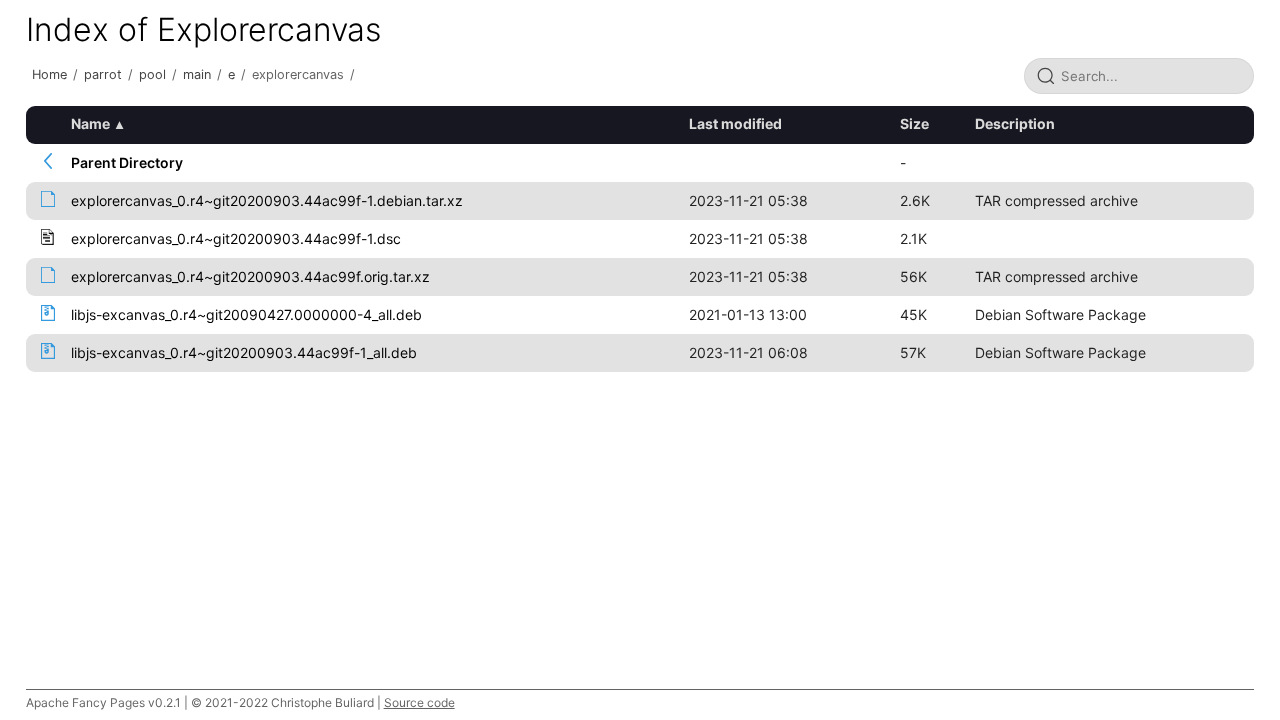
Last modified (735, 123)
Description (1015, 123)
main (197, 74)
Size (914, 123)
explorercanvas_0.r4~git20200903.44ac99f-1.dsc (236, 238)
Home (49, 74)
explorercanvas (298, 74)
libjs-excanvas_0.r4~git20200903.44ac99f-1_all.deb (244, 352)
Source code (419, 702)
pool (152, 74)
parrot (103, 74)
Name (90, 123)
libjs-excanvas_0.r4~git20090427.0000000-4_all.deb (246, 314)
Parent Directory (127, 162)
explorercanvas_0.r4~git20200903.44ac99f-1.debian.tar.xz (267, 200)
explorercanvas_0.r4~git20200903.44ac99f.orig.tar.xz (250, 276)
